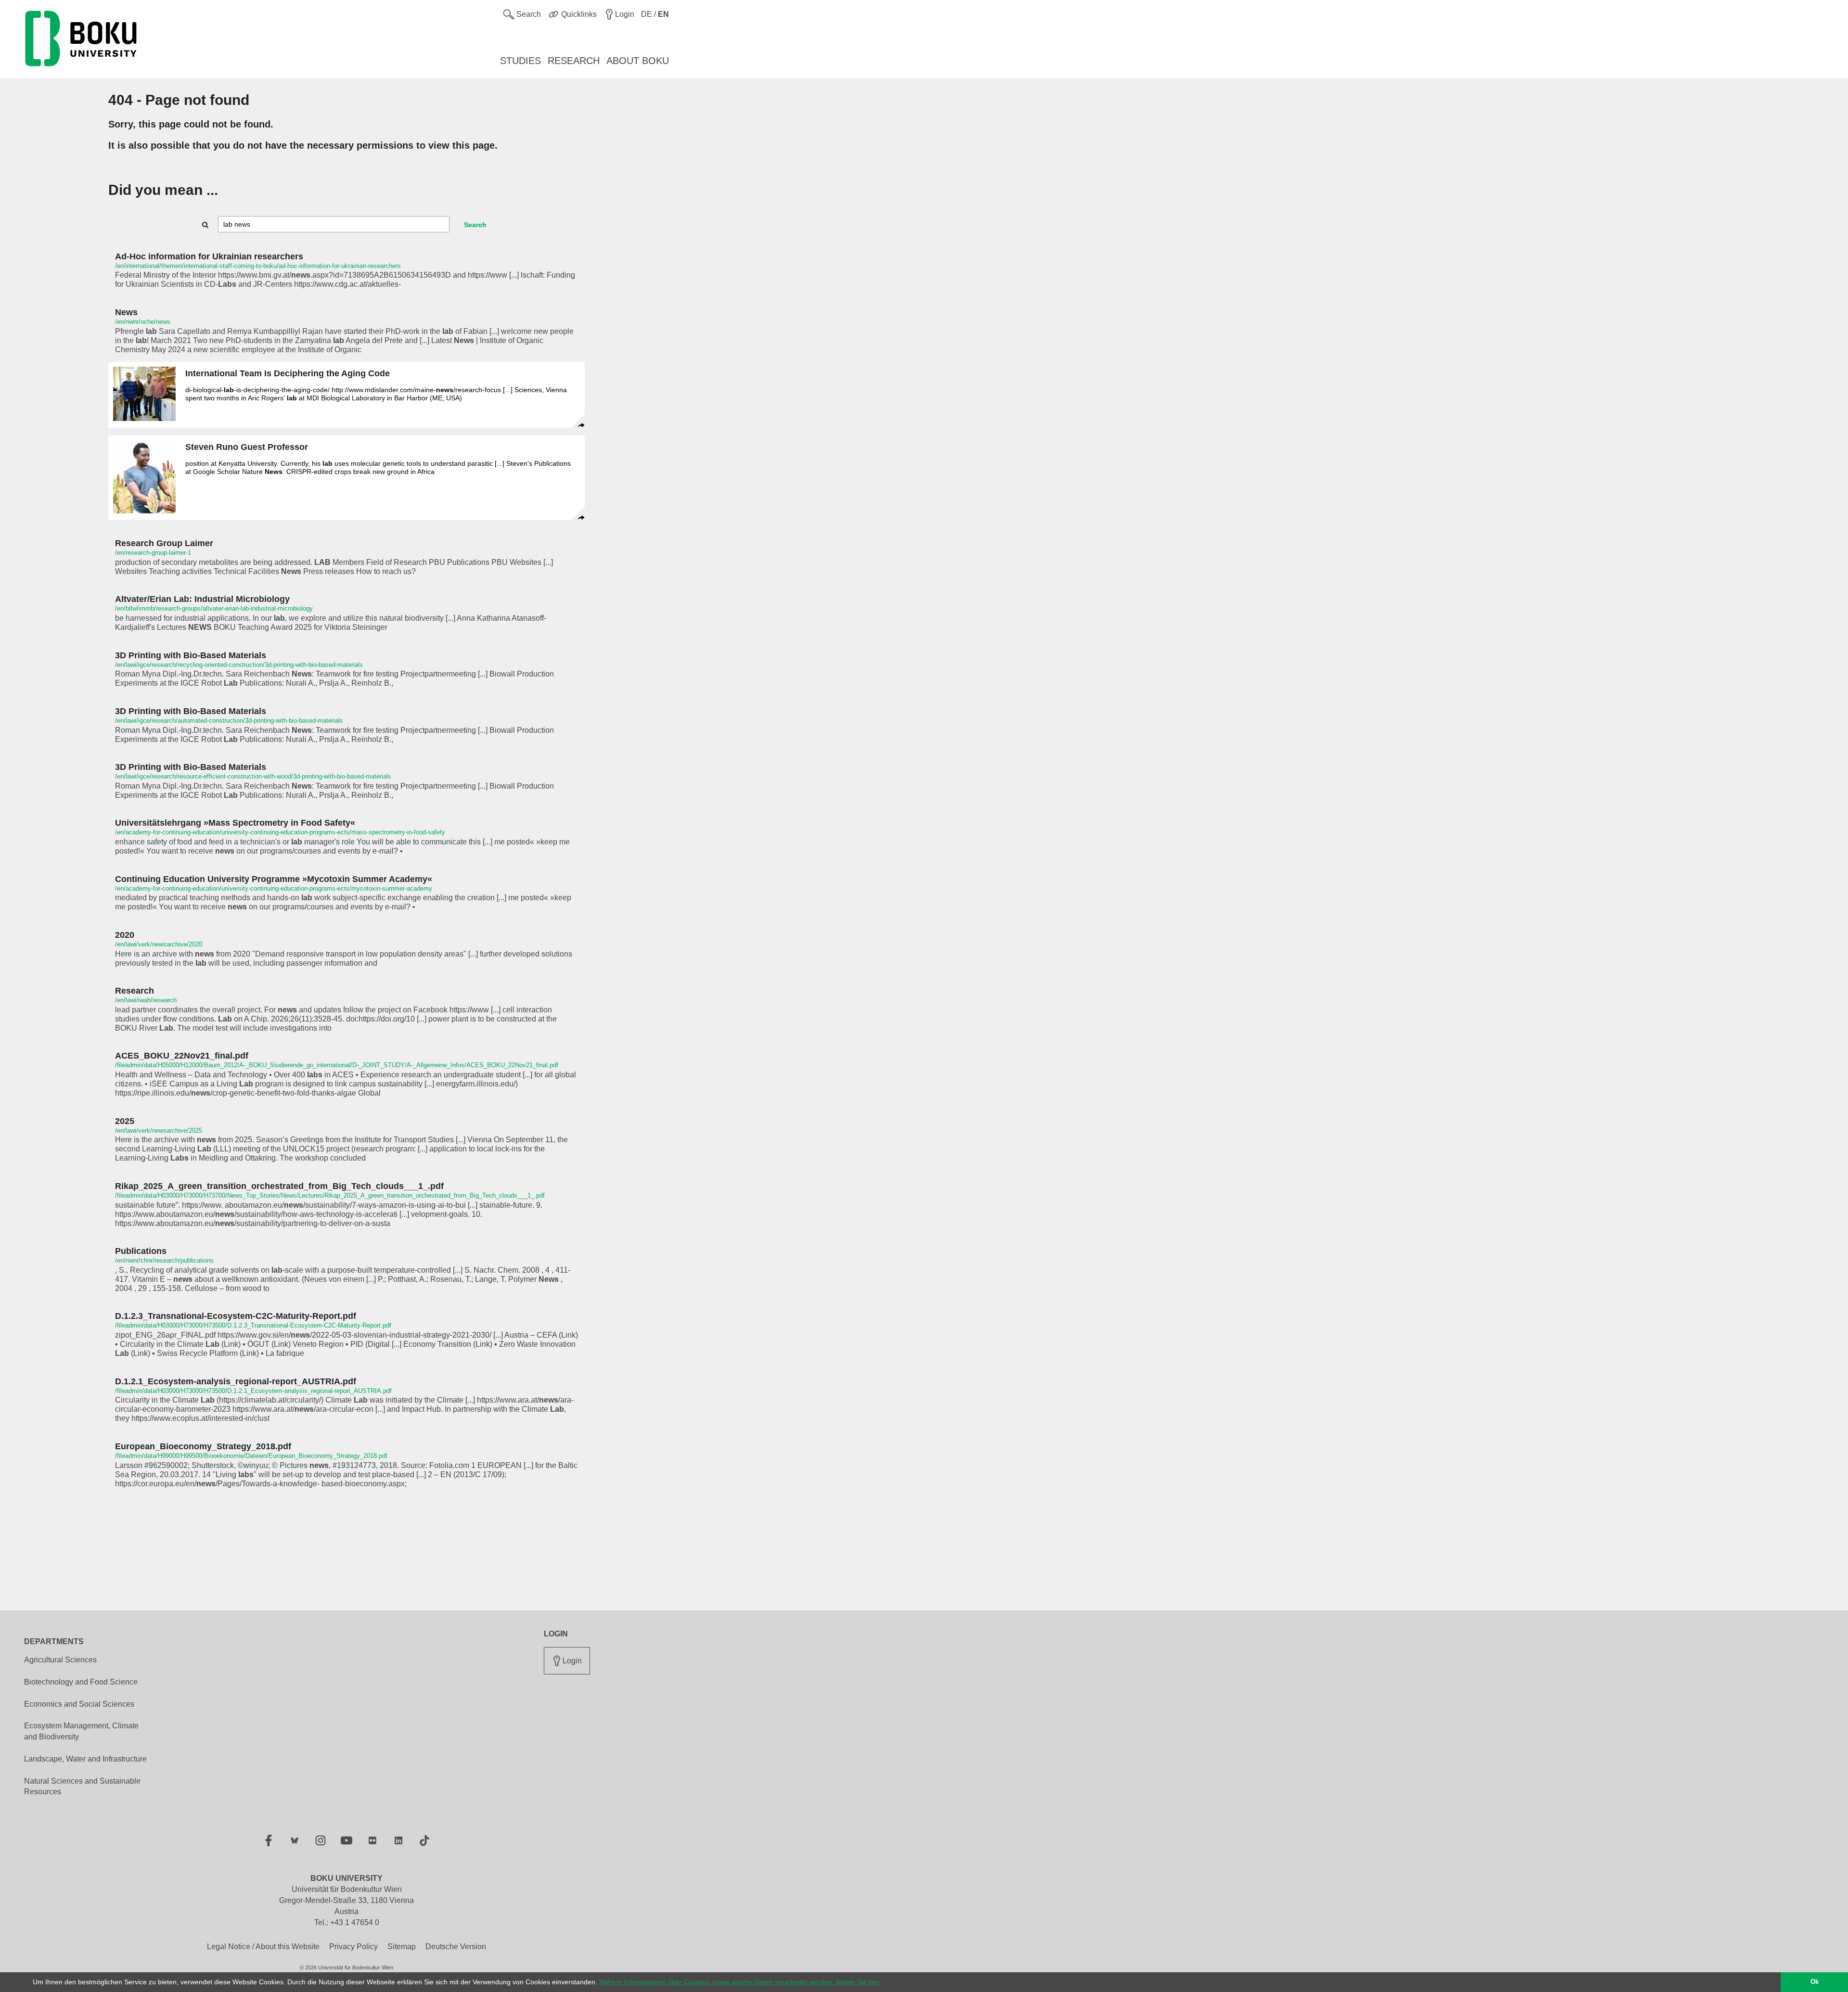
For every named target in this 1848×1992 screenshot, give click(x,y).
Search (475, 225)
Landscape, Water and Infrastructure (85, 1759)
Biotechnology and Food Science (81, 1682)
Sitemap (402, 1947)
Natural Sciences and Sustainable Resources (82, 1787)
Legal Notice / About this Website (263, 1947)
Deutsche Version (456, 1947)
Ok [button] (1815, 1982)
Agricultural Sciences (60, 1660)
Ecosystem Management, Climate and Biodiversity (81, 1731)
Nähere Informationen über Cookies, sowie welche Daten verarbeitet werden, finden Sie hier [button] (739, 1982)
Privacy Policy (353, 1947)
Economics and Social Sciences (79, 1704)
